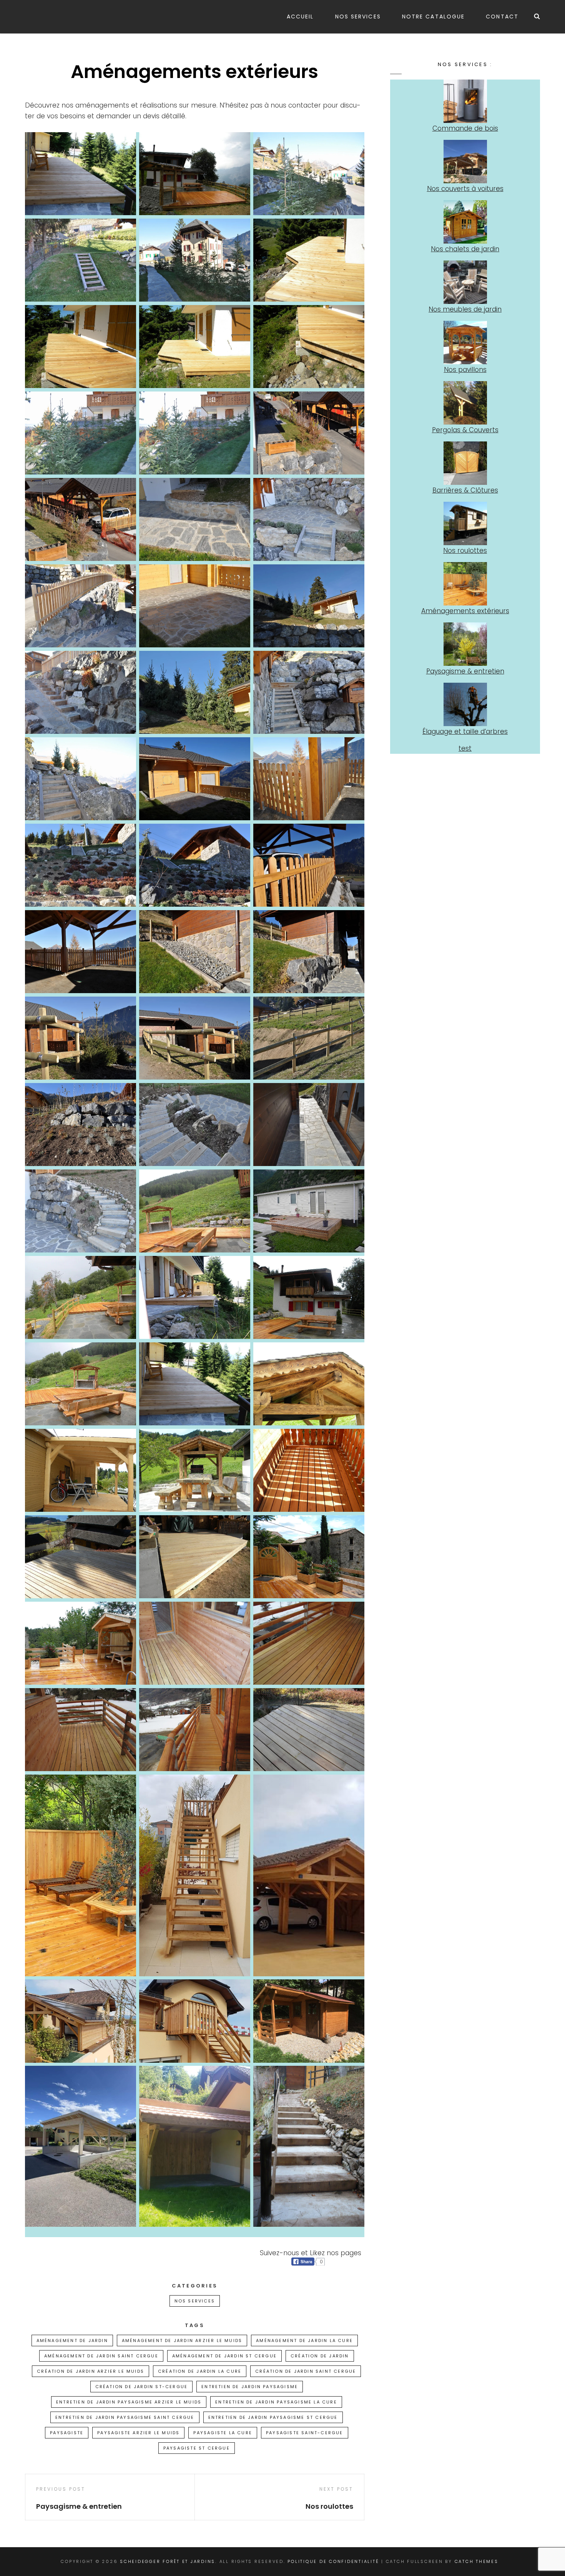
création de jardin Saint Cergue (306, 2371)
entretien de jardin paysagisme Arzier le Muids (129, 2402)
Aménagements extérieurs (465, 611)
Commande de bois (465, 128)
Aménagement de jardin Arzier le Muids (182, 2340)
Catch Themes (477, 2561)
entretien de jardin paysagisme (250, 2387)
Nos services (358, 17)
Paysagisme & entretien (465, 671)
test (465, 748)
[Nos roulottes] (465, 523)
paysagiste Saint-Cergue (305, 2433)
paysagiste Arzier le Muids (138, 2433)
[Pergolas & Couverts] (465, 403)
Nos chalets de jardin (465, 249)
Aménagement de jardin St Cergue (224, 2356)
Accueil (300, 17)
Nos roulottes (465, 551)
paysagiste (67, 2433)
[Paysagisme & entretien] (465, 644)
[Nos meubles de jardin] (465, 282)
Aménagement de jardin (72, 2340)
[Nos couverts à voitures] (465, 162)
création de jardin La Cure (200, 2371)
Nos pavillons (465, 370)
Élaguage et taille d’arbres (465, 731)
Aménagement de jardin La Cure (304, 2340)
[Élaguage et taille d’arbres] (465, 704)
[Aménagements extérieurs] (465, 584)
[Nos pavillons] (465, 343)
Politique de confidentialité (333, 2561)
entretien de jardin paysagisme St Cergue (273, 2417)
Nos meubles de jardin (465, 309)
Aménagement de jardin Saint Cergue (101, 2356)
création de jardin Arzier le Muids (91, 2371)
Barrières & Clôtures (465, 490)
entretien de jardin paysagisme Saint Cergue (125, 2417)
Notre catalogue (434, 17)
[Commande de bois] (465, 101)
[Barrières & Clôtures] (465, 463)
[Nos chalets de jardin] (465, 222)
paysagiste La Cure (223, 2433)
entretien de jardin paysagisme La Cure (276, 2402)
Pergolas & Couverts (465, 430)
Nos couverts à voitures (465, 189)
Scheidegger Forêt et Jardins (168, 2561)
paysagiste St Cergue (197, 2448)
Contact (502, 17)
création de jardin (320, 2356)
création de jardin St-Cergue (142, 2387)
